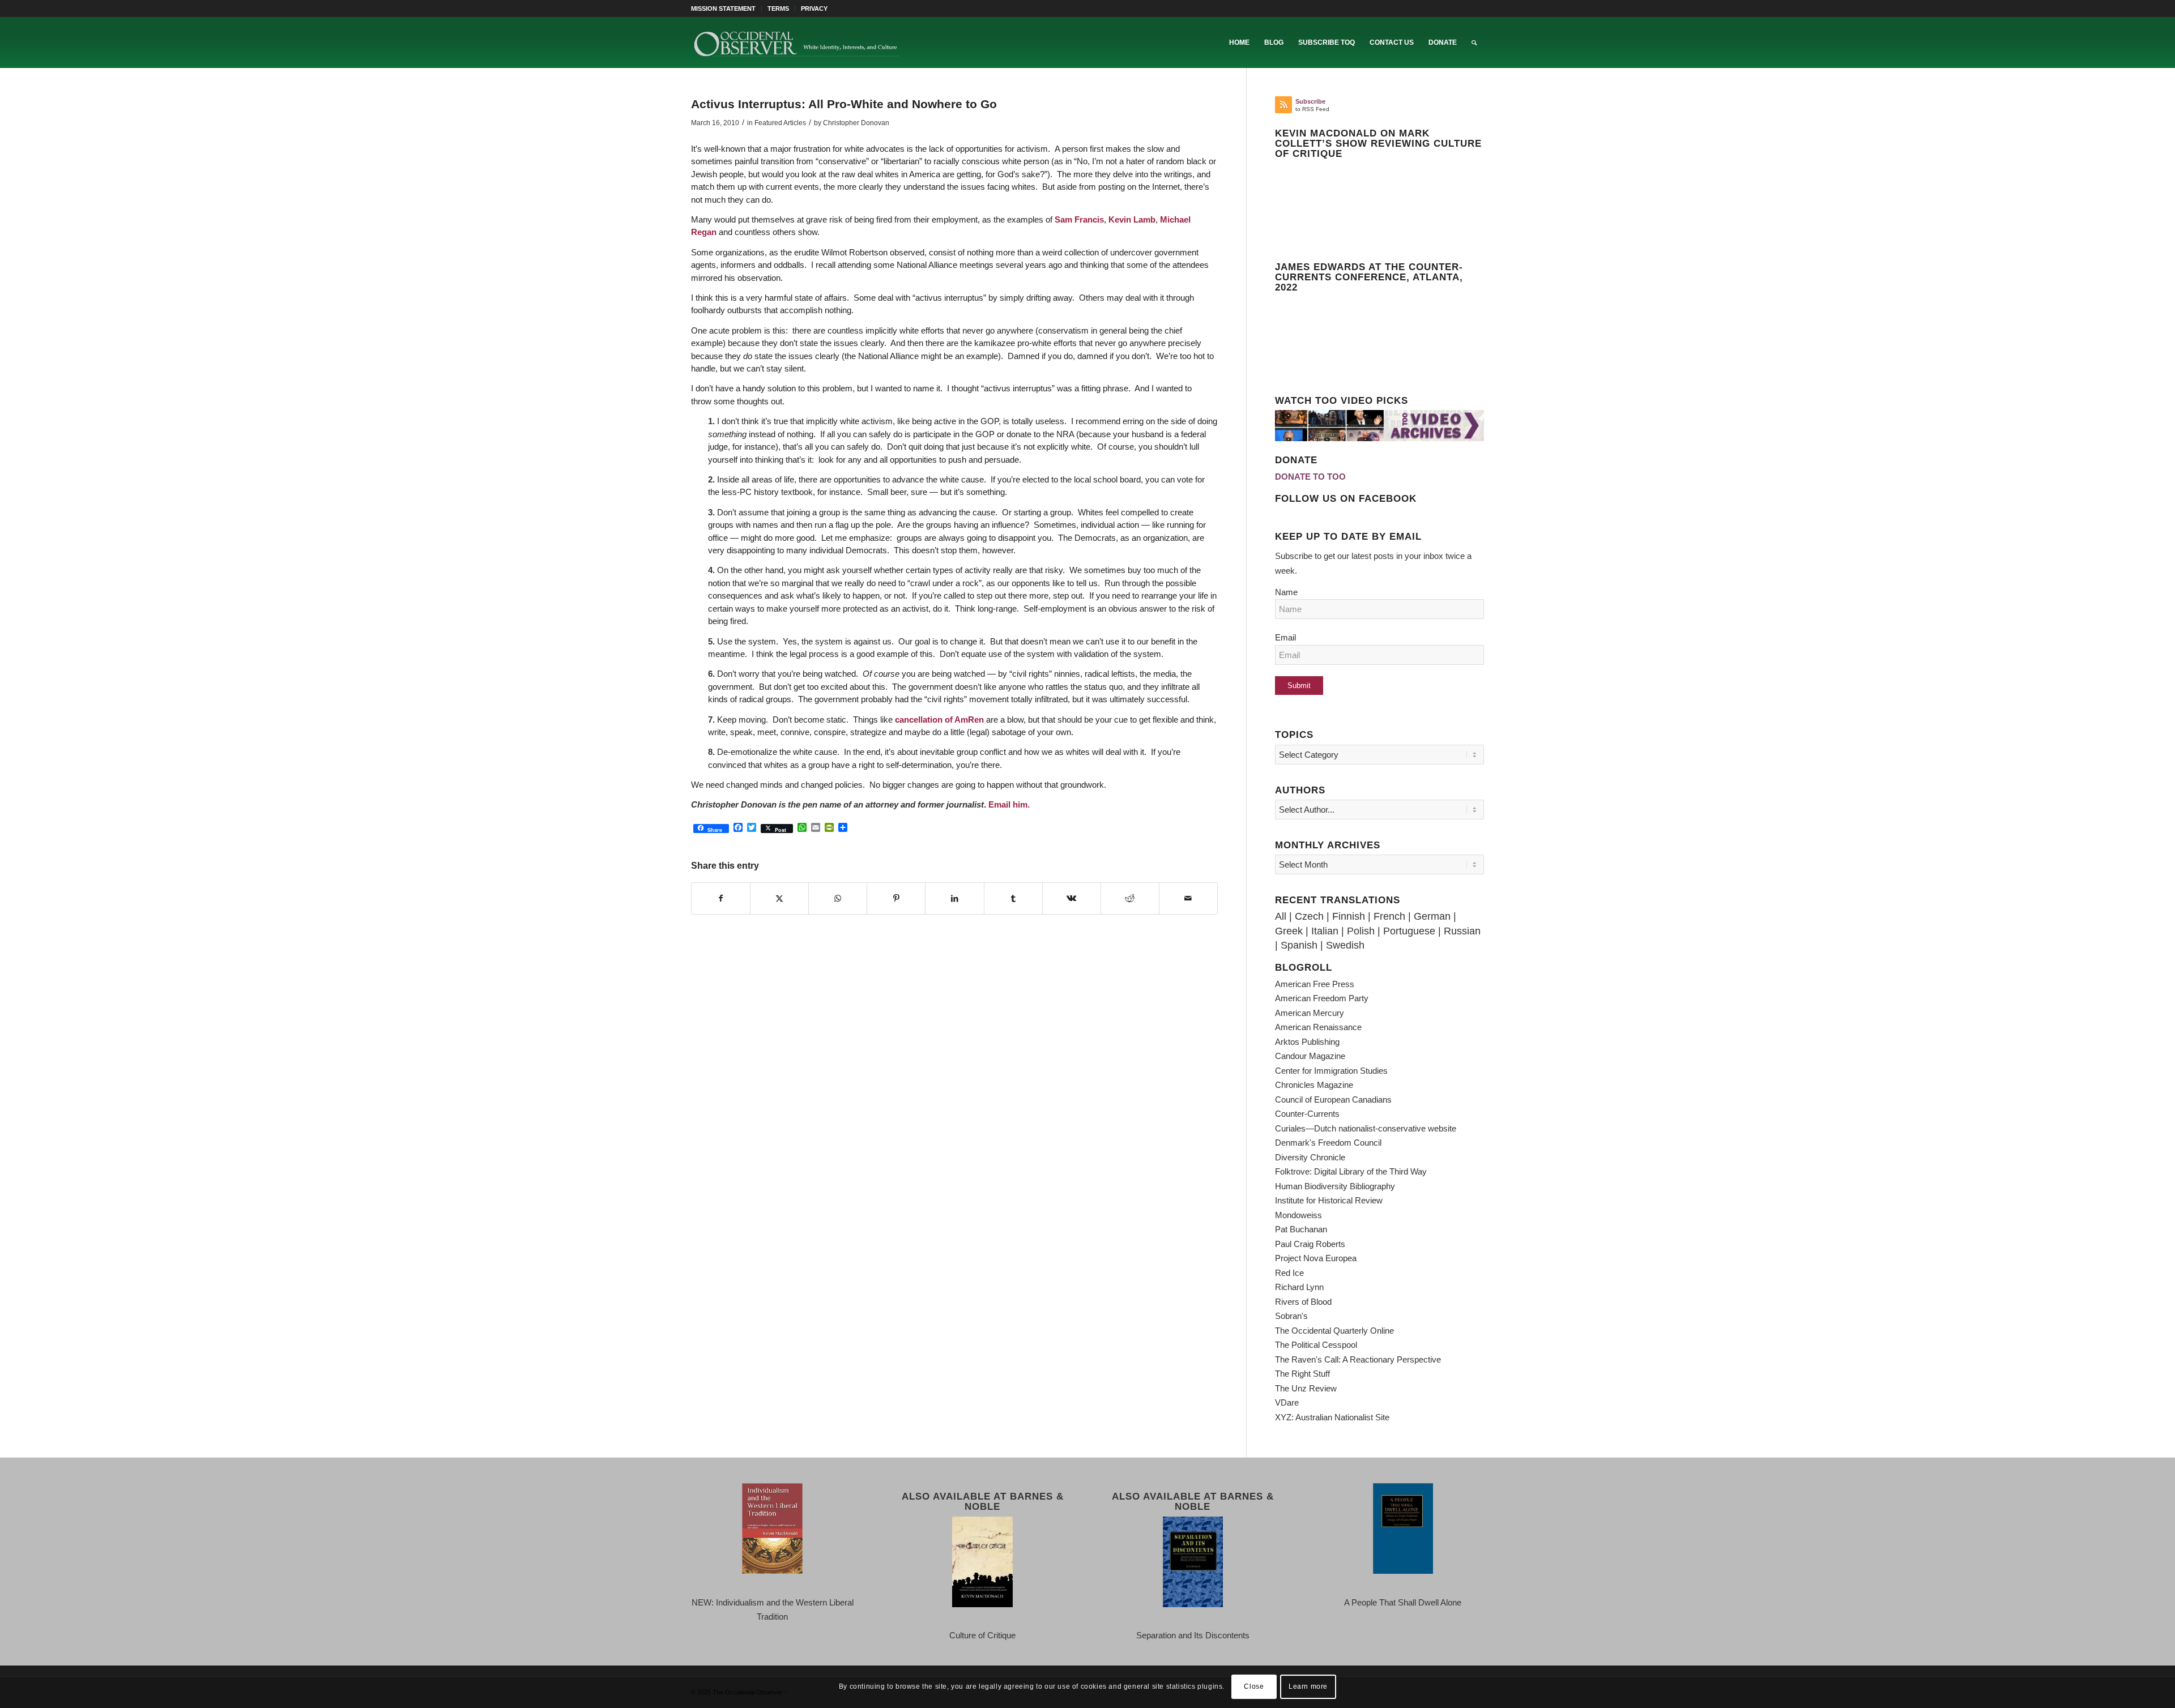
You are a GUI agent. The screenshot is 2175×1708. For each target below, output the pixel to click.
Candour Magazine (1310, 1056)
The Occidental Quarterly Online (1334, 1331)
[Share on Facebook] (721, 899)
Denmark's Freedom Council (1328, 1143)
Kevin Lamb (1131, 219)
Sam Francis (1079, 219)
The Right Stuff (1302, 1374)
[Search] (1474, 42)
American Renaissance (1318, 1027)
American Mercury (1310, 1013)
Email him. (1009, 804)
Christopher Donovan (856, 123)
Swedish (1345, 945)
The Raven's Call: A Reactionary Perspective (1358, 1359)
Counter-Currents (1307, 1114)
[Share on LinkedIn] (954, 899)
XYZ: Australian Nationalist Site (1332, 1417)
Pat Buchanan (1301, 1229)
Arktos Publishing (1307, 1042)
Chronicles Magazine (1314, 1085)
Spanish (1299, 945)
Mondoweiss (1298, 1215)
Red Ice (1289, 1273)
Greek (1289, 931)
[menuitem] (726, 8)
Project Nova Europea (1316, 1258)
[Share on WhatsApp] (838, 899)
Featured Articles (780, 123)
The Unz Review (1306, 1388)
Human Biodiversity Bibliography (1335, 1186)
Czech (1309, 916)
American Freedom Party (1322, 998)
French (1389, 916)
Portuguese (1409, 931)
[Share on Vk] (1072, 899)
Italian (1325, 931)
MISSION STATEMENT (723, 8)
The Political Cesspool (1316, 1345)
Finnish (1349, 916)
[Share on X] (779, 899)
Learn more (1308, 1686)
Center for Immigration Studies (1331, 1071)
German (1432, 916)
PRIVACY (814, 8)
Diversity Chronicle (1310, 1157)
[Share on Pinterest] (896, 899)
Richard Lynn (1299, 1287)
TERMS (778, 8)
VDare (1287, 1402)
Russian (1462, 931)
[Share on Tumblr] (1013, 899)
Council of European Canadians (1333, 1099)
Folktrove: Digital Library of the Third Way (1351, 1171)
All (1281, 916)
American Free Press (1315, 984)
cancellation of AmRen (939, 720)
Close (1254, 1686)
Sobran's (1291, 1316)
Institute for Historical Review (1329, 1200)
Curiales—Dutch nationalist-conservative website (1366, 1128)
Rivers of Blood (1303, 1302)
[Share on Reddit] (1130, 899)
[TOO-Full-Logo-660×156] (796, 42)
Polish (1361, 931)
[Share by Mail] (1188, 899)
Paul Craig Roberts (1310, 1244)
